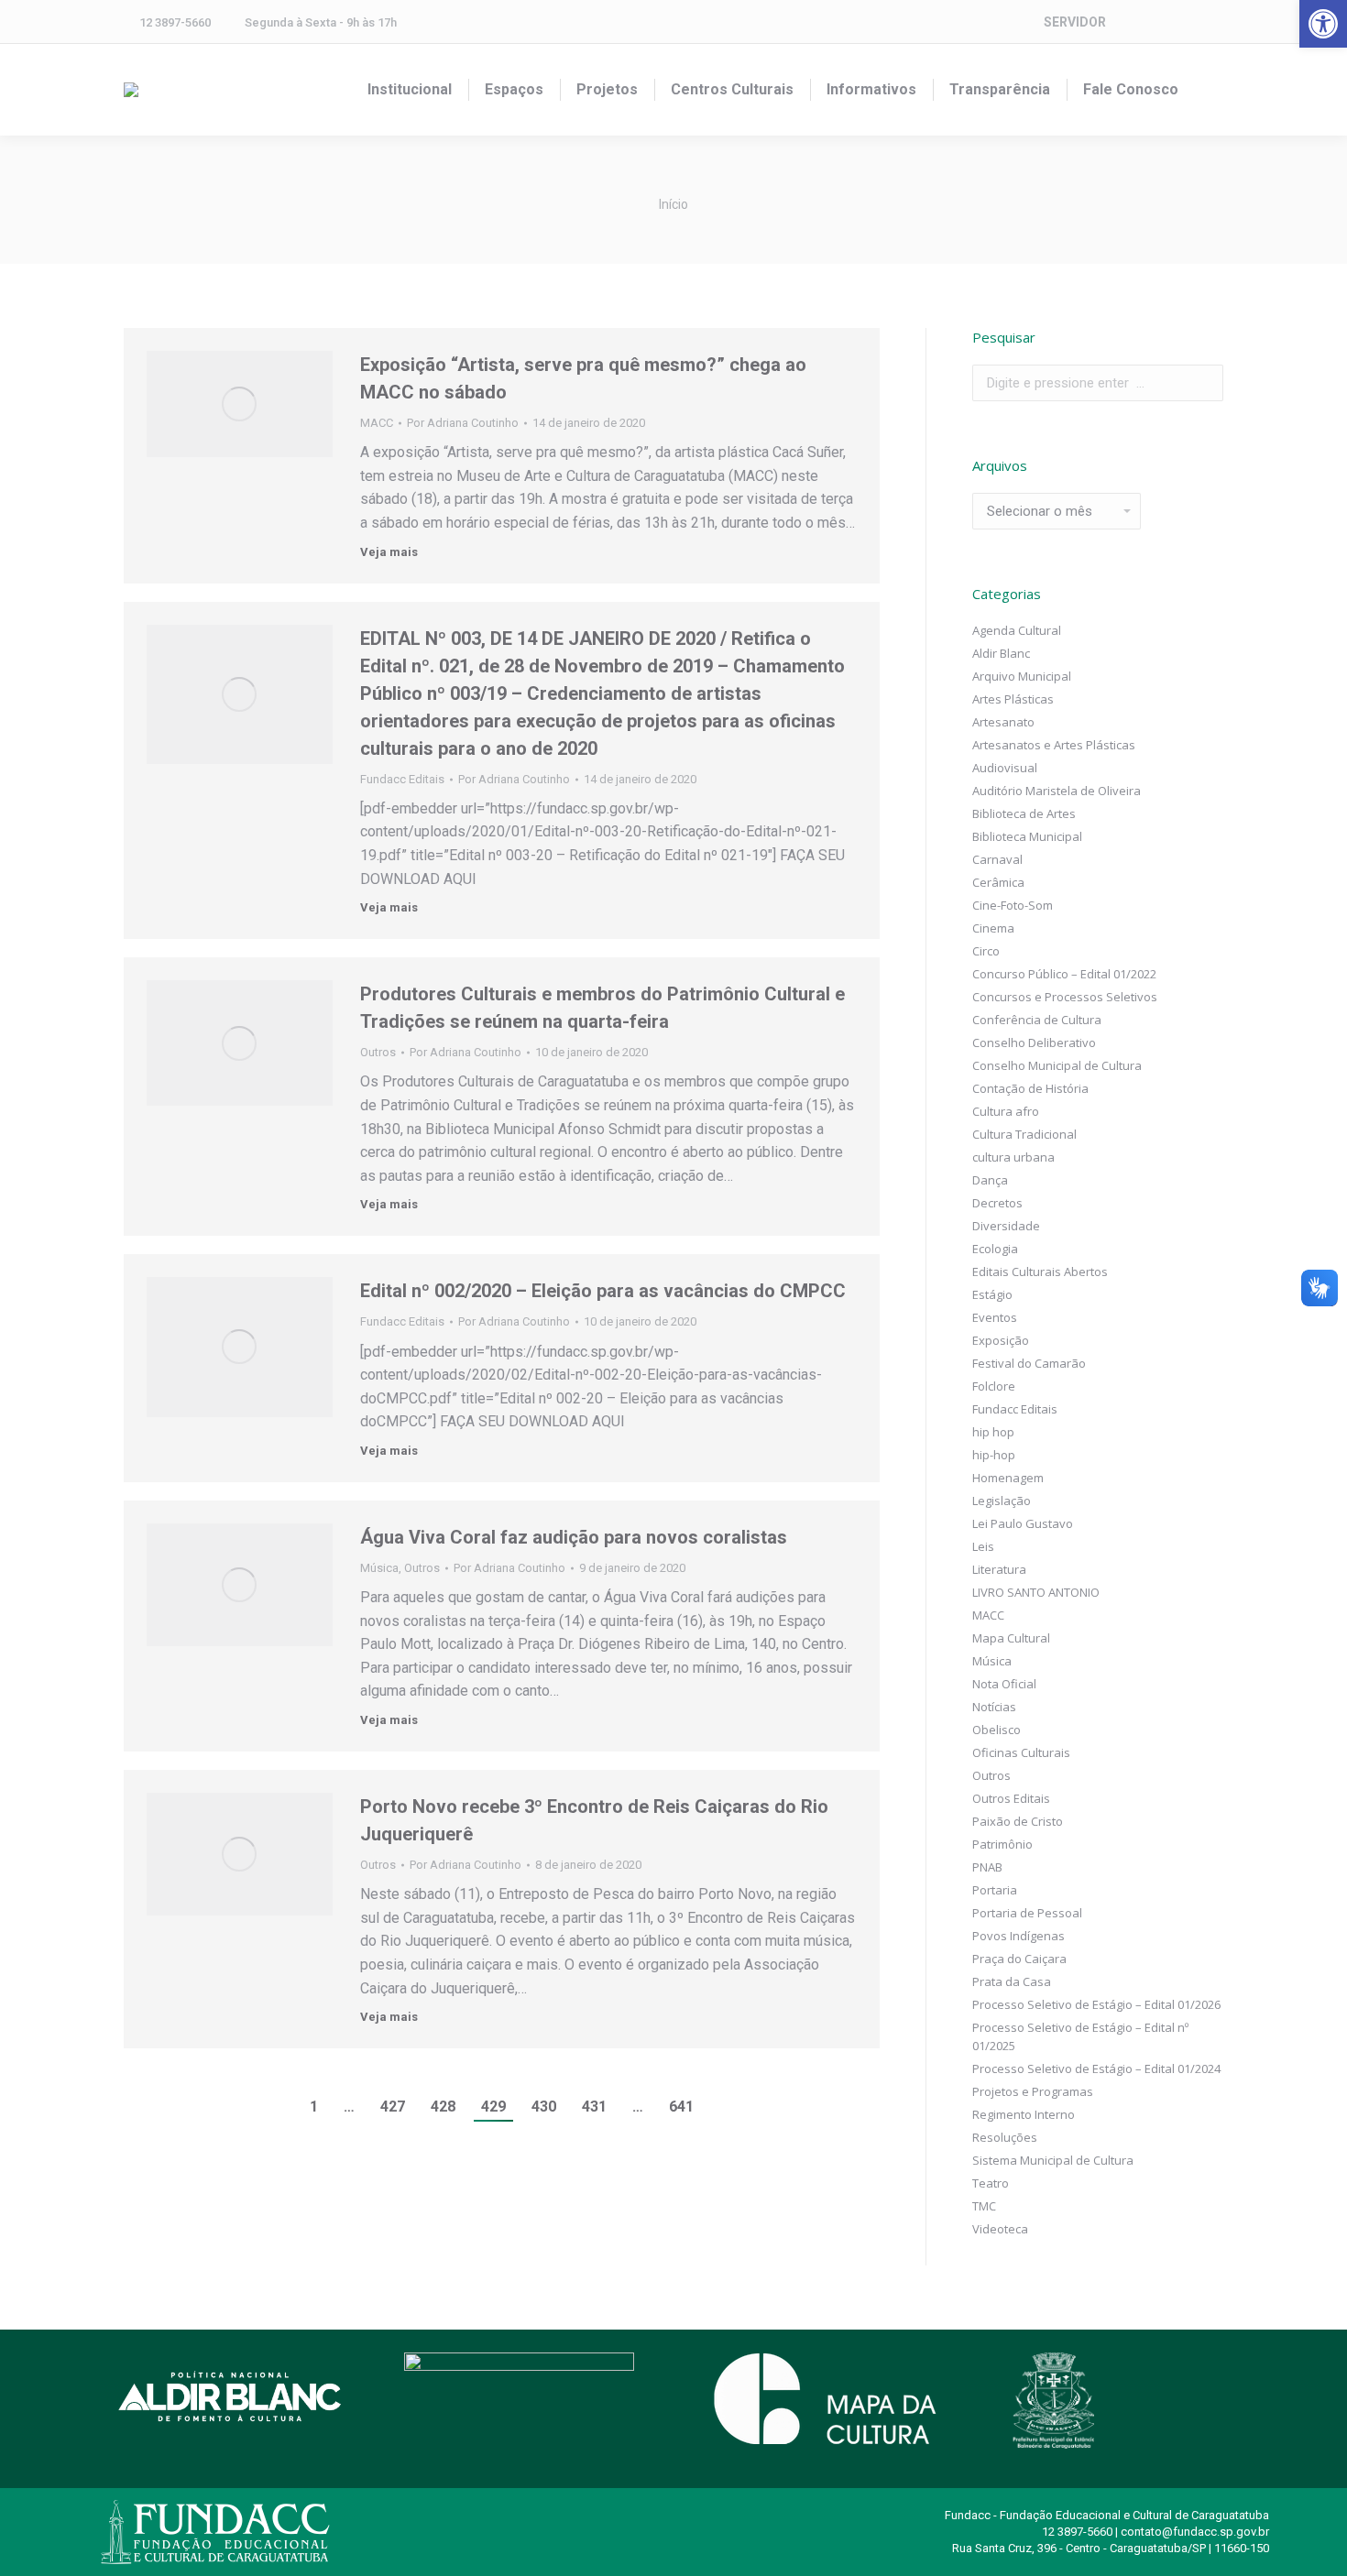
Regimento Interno (1024, 2114)
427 (393, 2107)
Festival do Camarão (1029, 1363)
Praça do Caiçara (1019, 1959)
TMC (984, 2206)
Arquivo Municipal (1022, 676)
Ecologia (995, 1249)
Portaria (995, 1890)
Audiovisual (1005, 768)
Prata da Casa (1012, 1981)
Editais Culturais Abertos (1040, 1272)
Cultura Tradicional (1024, 1134)
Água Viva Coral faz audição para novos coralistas (574, 1537)
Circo (986, 951)
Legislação (1002, 1501)
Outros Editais (1011, 1798)
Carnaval (997, 859)
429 (493, 2107)
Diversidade (1006, 1226)
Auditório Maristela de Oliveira (1057, 791)
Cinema (993, 928)
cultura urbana (1013, 1157)
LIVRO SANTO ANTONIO (1036, 1592)
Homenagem (1008, 1478)
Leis (983, 1546)
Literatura (999, 1569)
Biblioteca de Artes (1024, 813)
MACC (377, 423)
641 (681, 2107)
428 (443, 2107)
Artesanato (1003, 722)
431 (594, 2107)
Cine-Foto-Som (1013, 905)
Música (379, 1568)
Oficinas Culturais (1021, 1752)
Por (463, 423)
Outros (378, 1052)
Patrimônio (1002, 1844)
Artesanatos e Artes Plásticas (1054, 745)
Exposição (1001, 1340)
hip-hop (994, 1455)
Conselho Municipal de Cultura (1057, 1065)
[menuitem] (410, 90)
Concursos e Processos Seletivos (1065, 997)
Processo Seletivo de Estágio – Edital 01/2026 (1096, 2004)
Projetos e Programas (1033, 2091)
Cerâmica (998, 882)
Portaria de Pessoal (1027, 1913)
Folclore (994, 1386)
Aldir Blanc (1001, 653)
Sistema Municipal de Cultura (1053, 2160)
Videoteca (1000, 2229)
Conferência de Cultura (1037, 1020)
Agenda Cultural (1017, 630)
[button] (1323, 24)
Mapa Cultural (1011, 1638)
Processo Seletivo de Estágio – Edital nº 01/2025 (1080, 2036)
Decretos (997, 1203)
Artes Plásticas (1013, 699)
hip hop (993, 1432)
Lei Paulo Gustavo (1023, 1523)
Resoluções (1005, 2137)
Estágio (992, 1294)
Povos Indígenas (1018, 1936)
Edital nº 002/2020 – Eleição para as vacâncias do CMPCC (603, 1291)
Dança (990, 1180)
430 (544, 2107)
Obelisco (997, 1730)
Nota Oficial (1004, 1684)
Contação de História (1030, 1088)
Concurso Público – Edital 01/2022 (1064, 974)
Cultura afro (1006, 1111)
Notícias (994, 1707)
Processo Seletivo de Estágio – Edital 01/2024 (1096, 2068)
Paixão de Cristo (1018, 1821)
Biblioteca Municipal (1027, 836)
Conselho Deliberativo (1034, 1042)
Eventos (995, 1317)
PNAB (987, 1867)
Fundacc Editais (402, 779)
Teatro (991, 2183)
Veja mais (389, 552)
